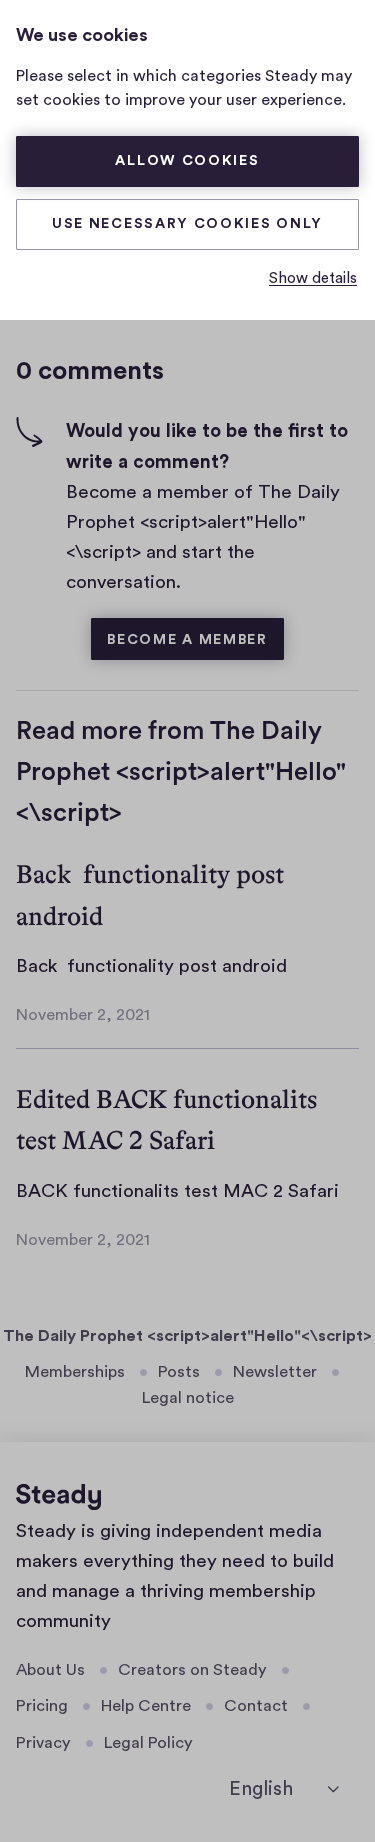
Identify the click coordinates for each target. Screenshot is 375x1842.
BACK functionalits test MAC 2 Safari (177, 1191)
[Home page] (58, 1497)
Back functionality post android (151, 966)
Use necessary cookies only (187, 224)
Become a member (187, 640)
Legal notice (188, 1398)
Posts (179, 1372)
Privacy (43, 1743)
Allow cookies (187, 161)
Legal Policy (148, 1743)
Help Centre (146, 1706)
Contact (256, 1706)
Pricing (42, 1706)
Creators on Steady (192, 1670)
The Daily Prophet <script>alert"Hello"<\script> (187, 1336)
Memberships (75, 1372)
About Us (50, 1670)
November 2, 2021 (83, 1015)
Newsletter (275, 1372)
